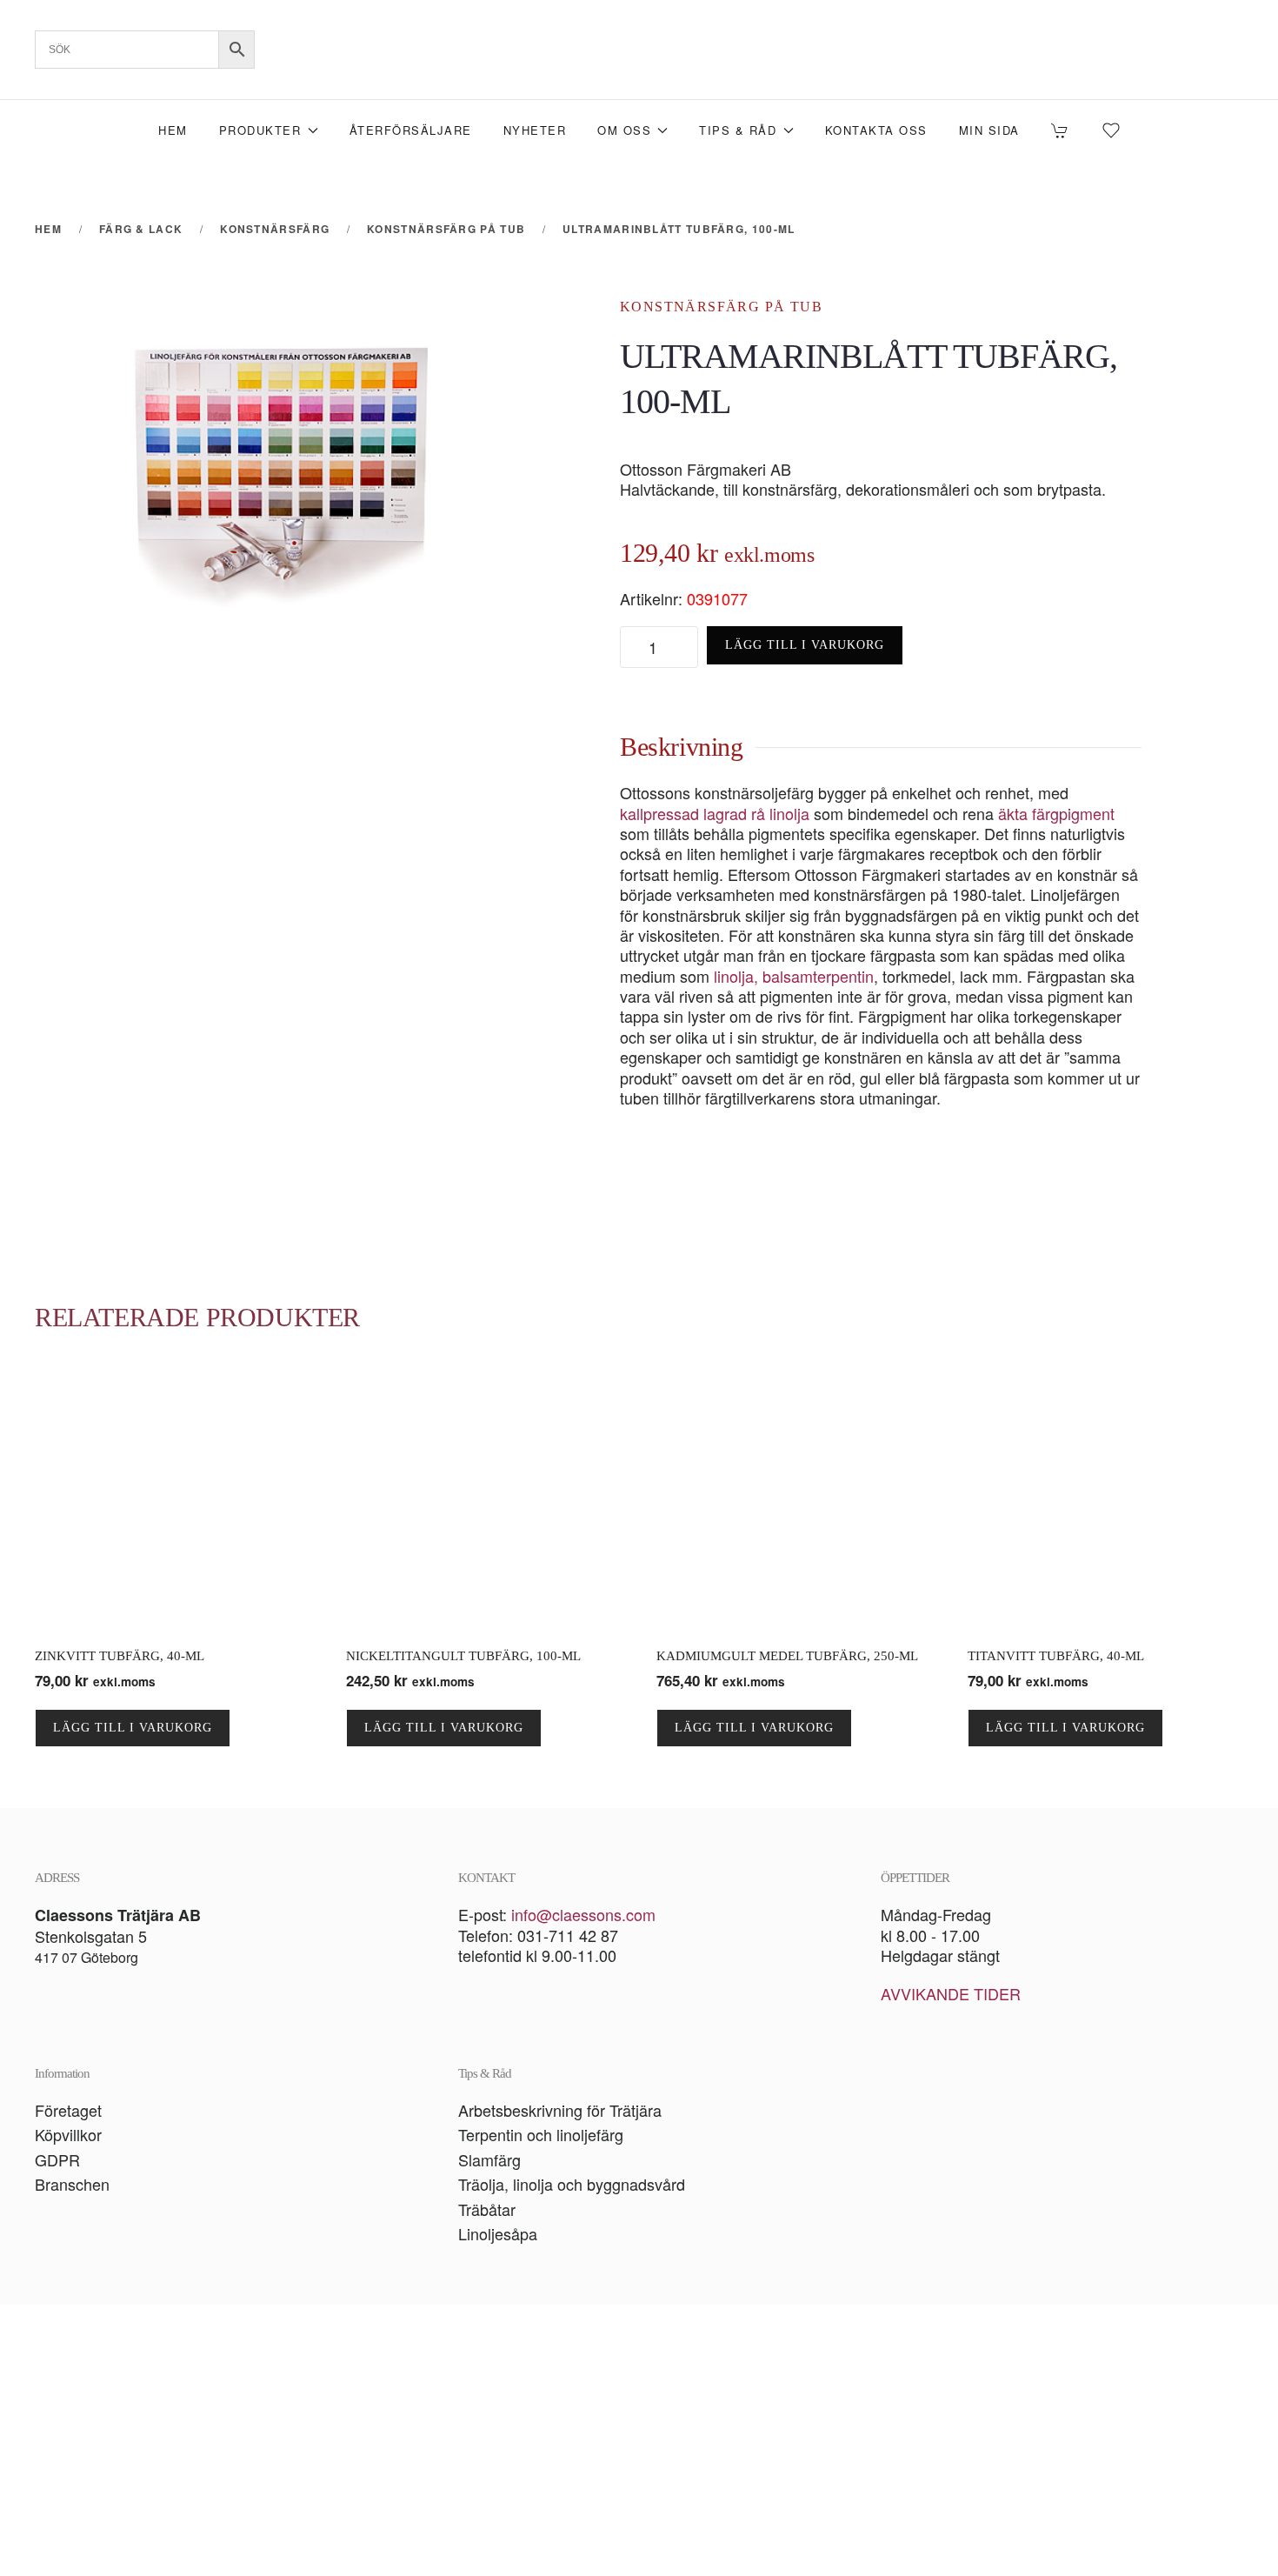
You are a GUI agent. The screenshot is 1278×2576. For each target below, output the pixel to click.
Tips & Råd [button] (738, 130)
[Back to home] (639, 50)
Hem (173, 130)
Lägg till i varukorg (805, 645)
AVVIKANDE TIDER (951, 1993)
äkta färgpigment (1056, 813)
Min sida (989, 130)
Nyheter (535, 130)
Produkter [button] (260, 130)
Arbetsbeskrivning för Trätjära (560, 2110)
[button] (639, 2440)
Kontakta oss (876, 130)
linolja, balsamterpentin (794, 976)
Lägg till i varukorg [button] (133, 1728)
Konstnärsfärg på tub (721, 307)
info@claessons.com (583, 1914)
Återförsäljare (411, 130)
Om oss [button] (624, 130)
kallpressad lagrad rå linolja (715, 813)
